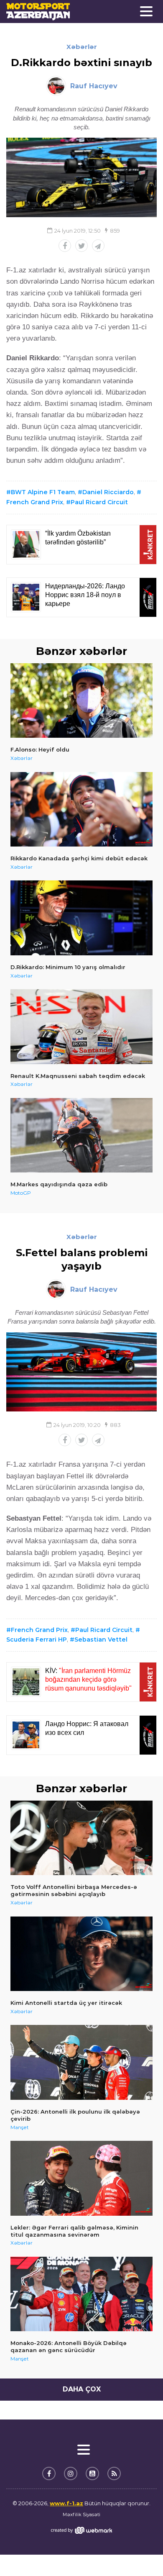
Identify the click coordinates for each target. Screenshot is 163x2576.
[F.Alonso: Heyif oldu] (81, 701)
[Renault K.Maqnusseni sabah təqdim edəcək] (81, 1027)
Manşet (20, 2127)
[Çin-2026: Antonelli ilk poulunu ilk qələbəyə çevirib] (81, 2062)
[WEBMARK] (81, 2530)
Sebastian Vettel (101, 1640)
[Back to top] (140, 2553)
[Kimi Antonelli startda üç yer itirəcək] (81, 1954)
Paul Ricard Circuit (99, 502)
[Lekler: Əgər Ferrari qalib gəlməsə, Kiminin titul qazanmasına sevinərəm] (81, 2178)
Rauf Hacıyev (94, 86)
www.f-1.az (66, 2503)
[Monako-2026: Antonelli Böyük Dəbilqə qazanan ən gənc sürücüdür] (81, 2294)
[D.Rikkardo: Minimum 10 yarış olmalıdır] (81, 918)
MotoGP (21, 1193)
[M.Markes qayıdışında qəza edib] (81, 1135)
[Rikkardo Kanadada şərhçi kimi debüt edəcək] (81, 809)
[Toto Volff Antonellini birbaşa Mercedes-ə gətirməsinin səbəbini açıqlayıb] (81, 1838)
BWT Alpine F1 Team (43, 492)
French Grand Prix (39, 1630)
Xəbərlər (82, 47)
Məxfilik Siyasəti (81, 2514)
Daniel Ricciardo (108, 492)
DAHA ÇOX (82, 2389)
